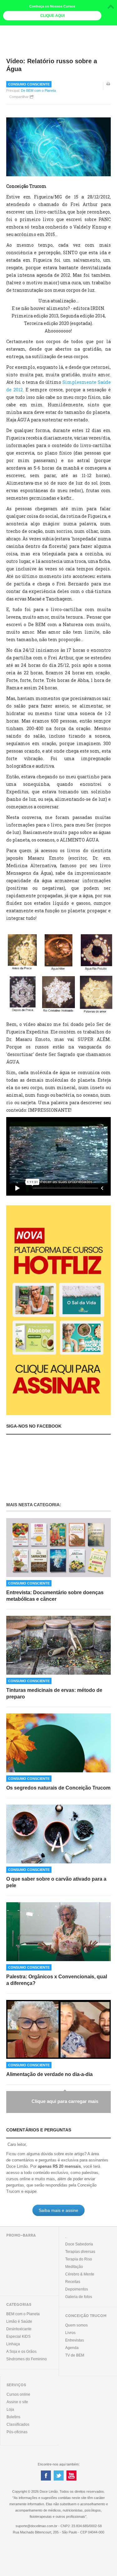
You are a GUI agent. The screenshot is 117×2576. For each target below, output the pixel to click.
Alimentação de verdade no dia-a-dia (49, 2074)
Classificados (18, 2424)
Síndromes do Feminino (27, 2359)
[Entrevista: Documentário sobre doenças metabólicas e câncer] (58, 1548)
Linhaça (13, 2344)
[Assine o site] (58, 1310)
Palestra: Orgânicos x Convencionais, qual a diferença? (57, 1980)
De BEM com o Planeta (38, 90)
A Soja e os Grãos (21, 2352)
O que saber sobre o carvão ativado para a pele (56, 1882)
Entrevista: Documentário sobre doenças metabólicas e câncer (55, 1596)
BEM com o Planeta (23, 2314)
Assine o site (17, 2402)
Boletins (13, 2417)
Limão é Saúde (19, 2321)
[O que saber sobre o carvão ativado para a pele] (58, 1834)
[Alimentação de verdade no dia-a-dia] (58, 2029)
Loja (10, 2409)
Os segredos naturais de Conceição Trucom (58, 1788)
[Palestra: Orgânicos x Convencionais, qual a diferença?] (58, 1932)
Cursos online (18, 2394)
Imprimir (109, 88)
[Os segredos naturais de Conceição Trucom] (58, 1743)
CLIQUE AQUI (52, 16)
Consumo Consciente (29, 84)
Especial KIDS (18, 2336)
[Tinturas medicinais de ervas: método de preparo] (58, 1645)
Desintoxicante (19, 2329)
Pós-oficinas (17, 2432)
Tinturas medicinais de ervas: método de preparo (54, 1693)
